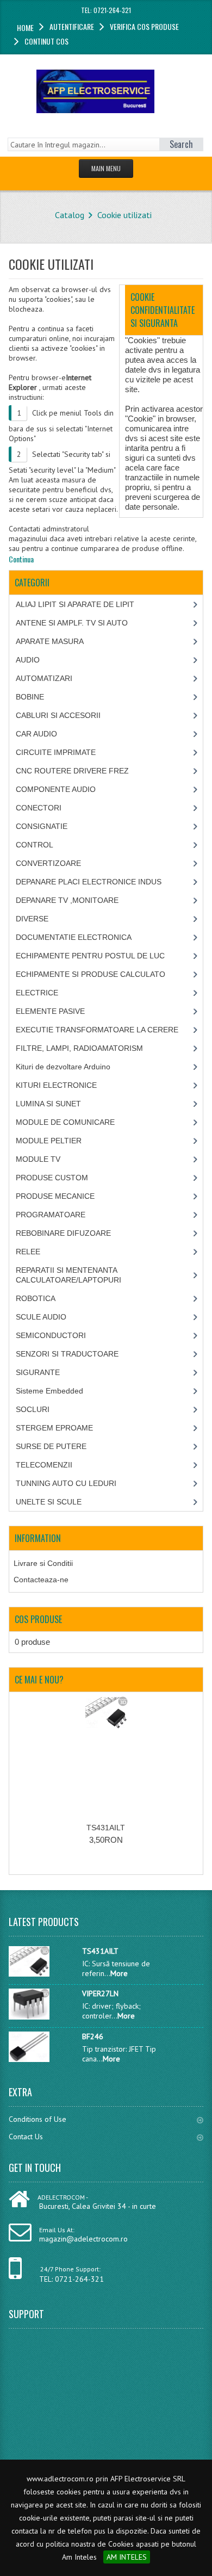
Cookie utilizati (124, 215)
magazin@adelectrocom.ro (83, 2239)
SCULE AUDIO (41, 1317)
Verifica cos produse (144, 26)
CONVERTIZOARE (48, 863)
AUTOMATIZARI (44, 678)
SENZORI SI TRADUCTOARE (67, 1354)
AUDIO (28, 660)
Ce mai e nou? (39, 1680)
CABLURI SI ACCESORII (58, 715)
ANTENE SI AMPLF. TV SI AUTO (72, 623)
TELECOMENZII (44, 1465)
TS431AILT (106, 1828)
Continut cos (46, 41)
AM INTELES (127, 2557)
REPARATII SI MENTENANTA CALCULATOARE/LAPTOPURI (68, 1275)
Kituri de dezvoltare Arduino (63, 1067)
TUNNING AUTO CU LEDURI (66, 1483)
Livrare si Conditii (43, 1563)
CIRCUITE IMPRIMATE (56, 752)
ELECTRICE (37, 993)
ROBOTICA (36, 1298)
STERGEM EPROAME (54, 1428)
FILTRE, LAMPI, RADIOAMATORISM (79, 1048)
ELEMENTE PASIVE (50, 1011)
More (119, 1973)
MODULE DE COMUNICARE (65, 1122)
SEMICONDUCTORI (51, 1335)
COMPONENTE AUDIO (56, 789)
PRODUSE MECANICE (55, 1196)
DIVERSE (32, 919)
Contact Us (26, 2137)
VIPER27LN (100, 1993)
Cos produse (38, 1619)
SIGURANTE (38, 1372)
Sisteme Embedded (49, 1391)
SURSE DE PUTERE (51, 1446)
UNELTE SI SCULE (49, 1502)
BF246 (93, 2036)
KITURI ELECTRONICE (56, 1085)
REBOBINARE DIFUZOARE (63, 1233)
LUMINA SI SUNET (48, 1104)
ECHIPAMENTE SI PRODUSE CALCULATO (91, 974)
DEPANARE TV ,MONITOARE (67, 900)
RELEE (28, 1252)
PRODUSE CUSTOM (52, 1178)
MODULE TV (38, 1159)
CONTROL (35, 845)
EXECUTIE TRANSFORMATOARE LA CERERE (97, 1030)
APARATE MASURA (50, 641)
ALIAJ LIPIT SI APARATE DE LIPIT (75, 604)
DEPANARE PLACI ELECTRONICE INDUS (89, 882)
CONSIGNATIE (42, 826)
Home (25, 27)
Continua (21, 559)
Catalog (70, 215)
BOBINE (30, 697)
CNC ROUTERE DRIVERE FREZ (72, 771)
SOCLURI (33, 1409)
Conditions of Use (38, 2119)
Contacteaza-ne (41, 1580)
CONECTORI (39, 808)
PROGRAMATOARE (51, 1215)
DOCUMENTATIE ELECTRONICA (74, 937)
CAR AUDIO (36, 734)
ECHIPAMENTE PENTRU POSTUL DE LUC (90, 956)
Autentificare (72, 26)
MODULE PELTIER (49, 1141)
